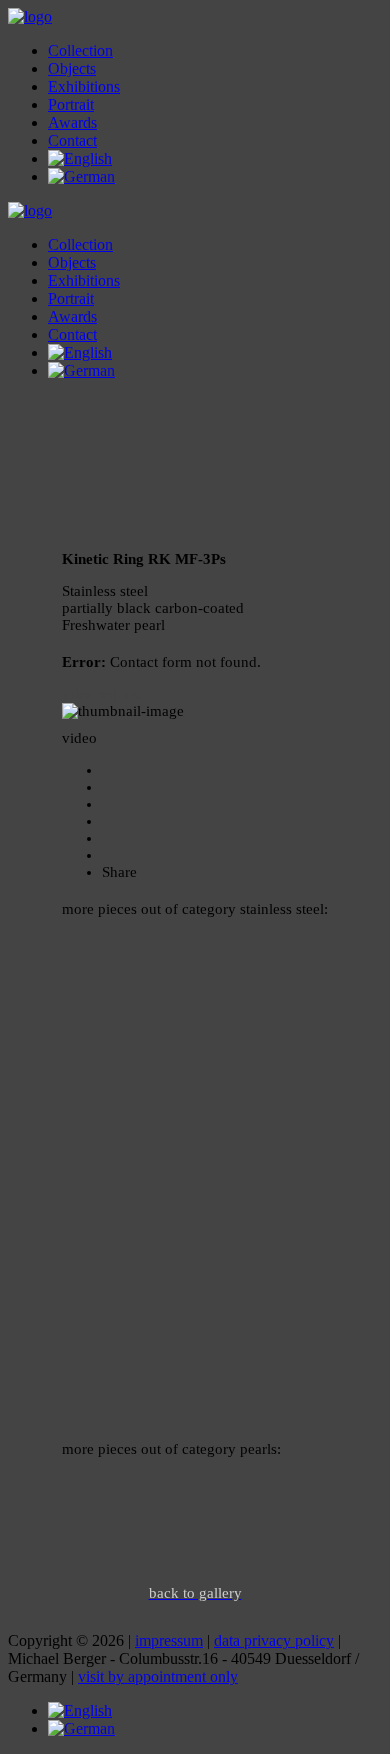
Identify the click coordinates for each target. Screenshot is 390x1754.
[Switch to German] (81, 176)
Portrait (71, 104)
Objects (72, 68)
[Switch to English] (80, 1710)
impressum (169, 1640)
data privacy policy (274, 1640)
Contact (72, 140)
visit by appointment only (158, 1676)
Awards (72, 122)
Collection (80, 50)
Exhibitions (84, 86)
